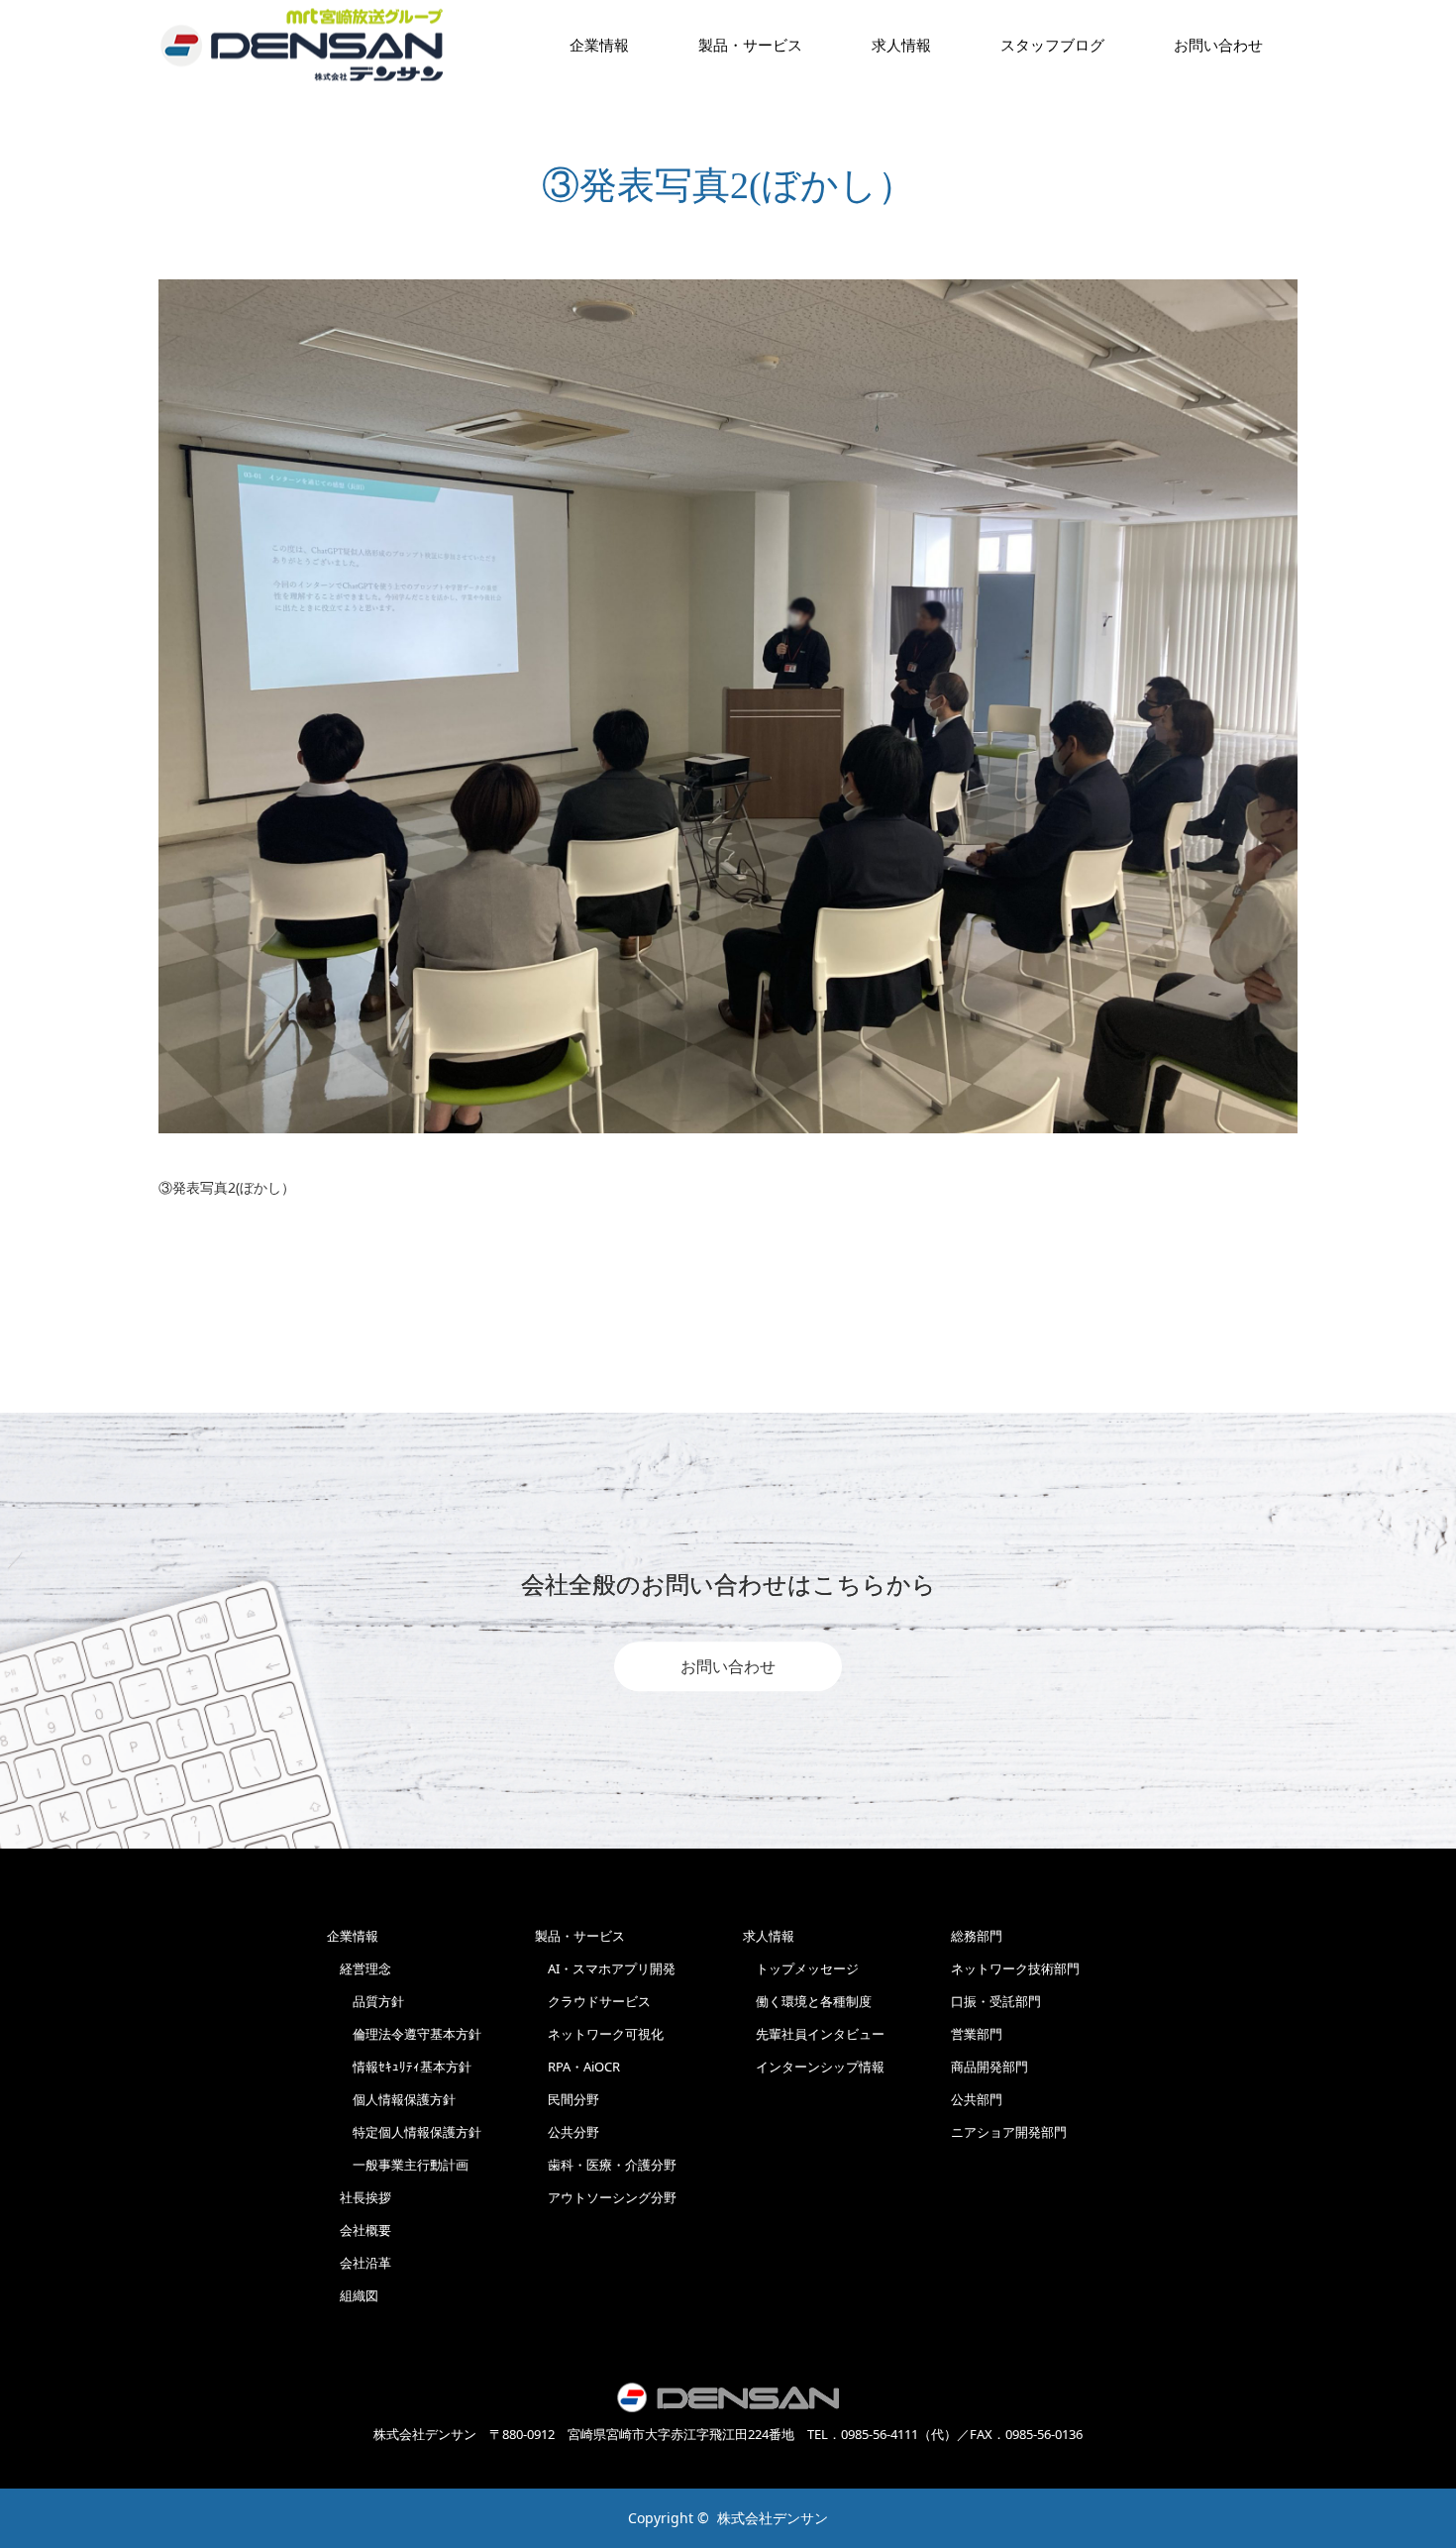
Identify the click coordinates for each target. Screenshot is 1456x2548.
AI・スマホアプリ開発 (605, 1968)
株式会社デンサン (773, 2518)
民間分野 (567, 2099)
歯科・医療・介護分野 (606, 2165)
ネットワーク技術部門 (1015, 1968)
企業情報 (599, 45)
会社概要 (359, 2230)
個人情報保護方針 (391, 2099)
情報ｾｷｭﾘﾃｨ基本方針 (399, 2067)
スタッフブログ (1052, 45)
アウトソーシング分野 (606, 2197)
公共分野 (567, 2132)
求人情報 (901, 45)
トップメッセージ (801, 1968)
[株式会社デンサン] (302, 45)
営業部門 (977, 2034)
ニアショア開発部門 (1009, 2132)
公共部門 (977, 2099)
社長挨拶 (359, 2197)
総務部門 (977, 1936)
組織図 (353, 2295)
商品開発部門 (989, 2067)
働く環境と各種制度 (807, 2001)
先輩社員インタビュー (814, 2034)
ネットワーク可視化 (599, 2034)
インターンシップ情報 (814, 2067)
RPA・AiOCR (577, 2067)
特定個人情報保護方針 (404, 2132)
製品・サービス (750, 45)
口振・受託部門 (996, 2001)
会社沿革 (359, 2263)
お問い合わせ (728, 1666)
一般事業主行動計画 (398, 2165)
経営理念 (359, 1968)
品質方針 (365, 2001)
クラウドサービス (593, 2001)
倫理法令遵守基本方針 (404, 2034)
